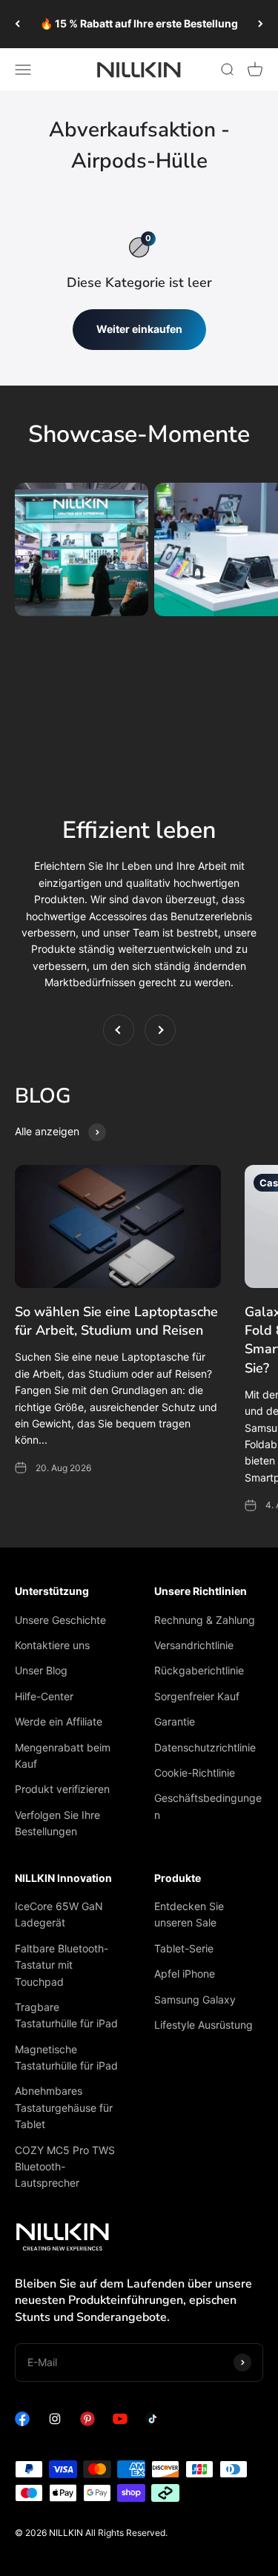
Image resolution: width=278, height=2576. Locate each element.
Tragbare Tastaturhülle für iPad (66, 2015)
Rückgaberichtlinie (199, 1670)
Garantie (175, 1721)
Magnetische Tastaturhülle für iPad (66, 2057)
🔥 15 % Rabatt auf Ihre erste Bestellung (139, 23)
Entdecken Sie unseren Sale (189, 1914)
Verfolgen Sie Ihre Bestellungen (57, 1823)
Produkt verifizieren (62, 1789)
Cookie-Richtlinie (195, 1773)
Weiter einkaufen (139, 329)
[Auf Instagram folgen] (55, 2422)
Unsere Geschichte (60, 1620)
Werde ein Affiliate (59, 1721)
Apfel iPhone (185, 1974)
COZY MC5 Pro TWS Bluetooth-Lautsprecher (65, 2167)
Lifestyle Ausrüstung (203, 2025)
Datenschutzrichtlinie (205, 1747)
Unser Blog (41, 1670)
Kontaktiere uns (52, 1645)
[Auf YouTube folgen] (120, 2422)
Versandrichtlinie (194, 1645)
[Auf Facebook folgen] (22, 2422)
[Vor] (261, 24)
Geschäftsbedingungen (208, 1806)
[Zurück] (17, 24)
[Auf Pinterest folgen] (87, 2422)
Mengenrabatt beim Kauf (63, 1756)
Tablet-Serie (184, 1948)
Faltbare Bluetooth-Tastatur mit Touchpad (62, 1965)
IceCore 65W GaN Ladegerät (59, 1914)
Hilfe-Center (44, 1696)
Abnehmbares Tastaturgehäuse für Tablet (64, 2107)
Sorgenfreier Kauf (197, 1696)
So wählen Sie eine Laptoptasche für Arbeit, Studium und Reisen (116, 1321)
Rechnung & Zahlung (205, 1620)
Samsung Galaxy (195, 1999)
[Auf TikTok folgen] (153, 2422)
